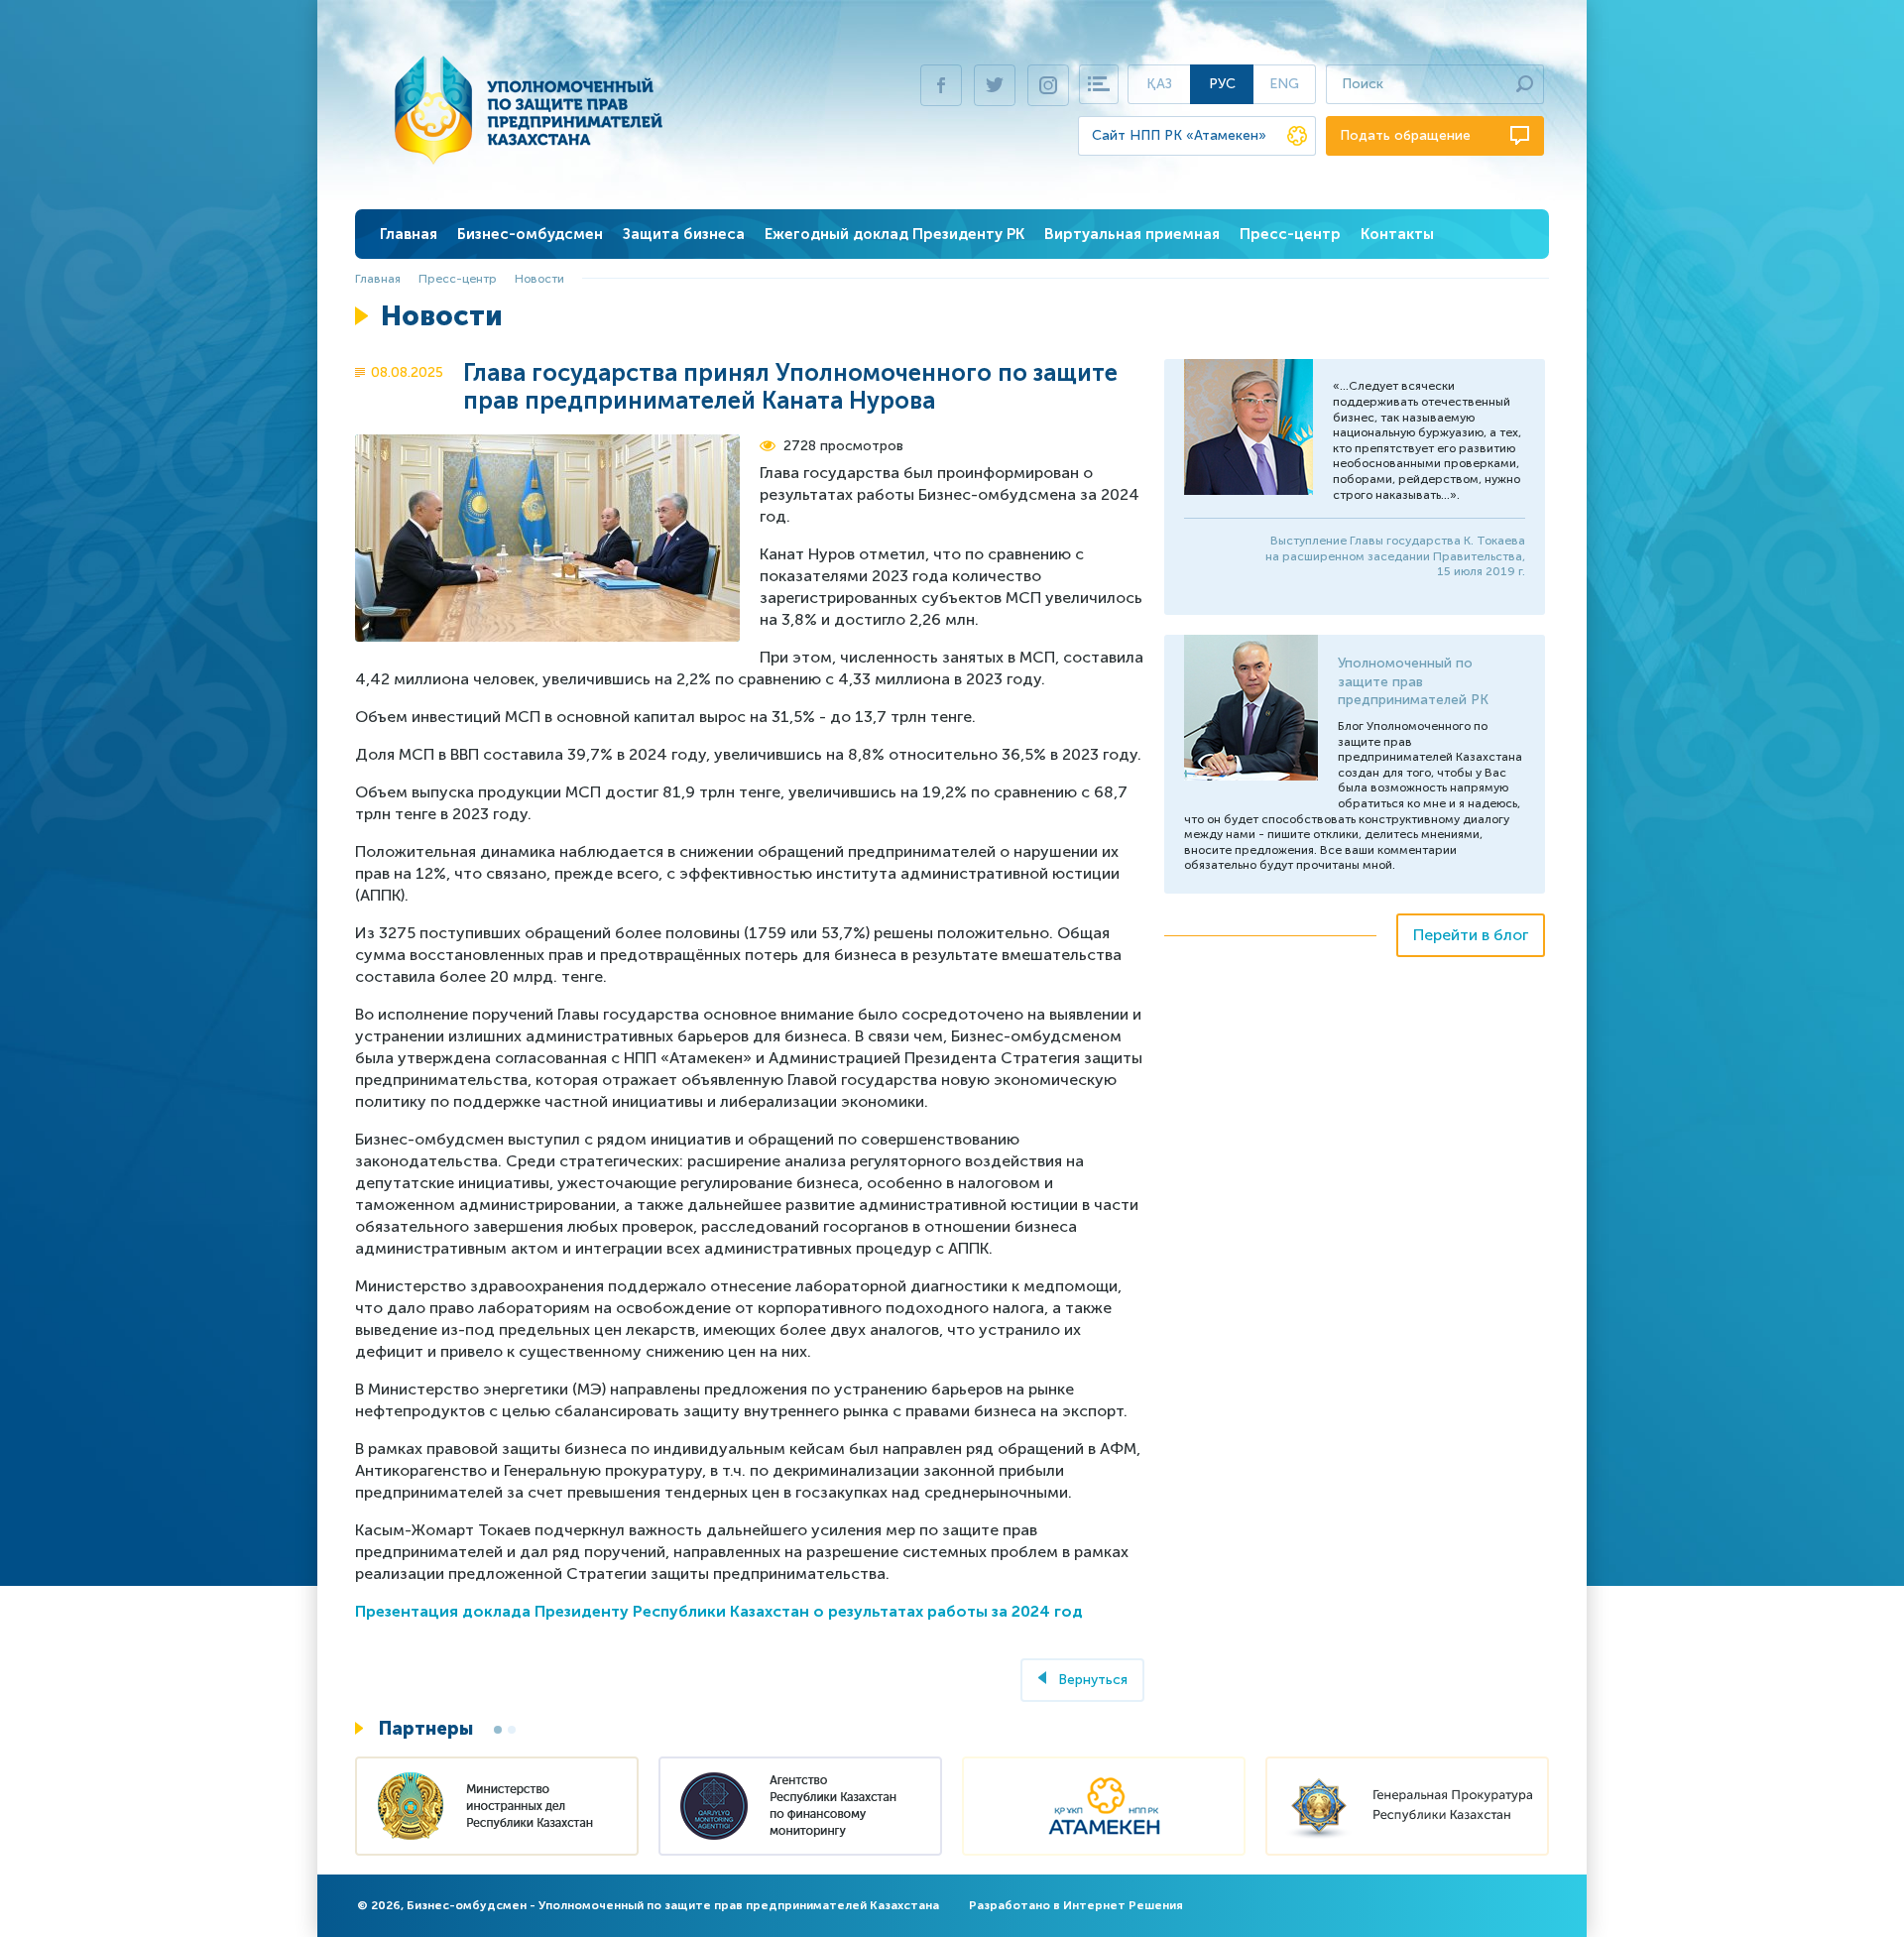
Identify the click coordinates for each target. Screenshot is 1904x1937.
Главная (409, 234)
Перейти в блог (1471, 935)
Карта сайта (1099, 84)
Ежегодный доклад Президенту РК (894, 234)
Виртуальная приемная (1132, 234)
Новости (539, 279)
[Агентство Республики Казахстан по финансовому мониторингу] (800, 1809)
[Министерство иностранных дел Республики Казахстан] (497, 1809)
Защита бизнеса (684, 234)
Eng (1284, 84)
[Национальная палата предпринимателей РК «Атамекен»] (1104, 1809)
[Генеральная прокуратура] (1407, 1809)
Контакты (1397, 234)
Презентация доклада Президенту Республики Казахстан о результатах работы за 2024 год (719, 1611)
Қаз (1159, 84)
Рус (1222, 84)
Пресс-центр (1290, 234)
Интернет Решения (1123, 1905)
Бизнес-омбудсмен (530, 234)
